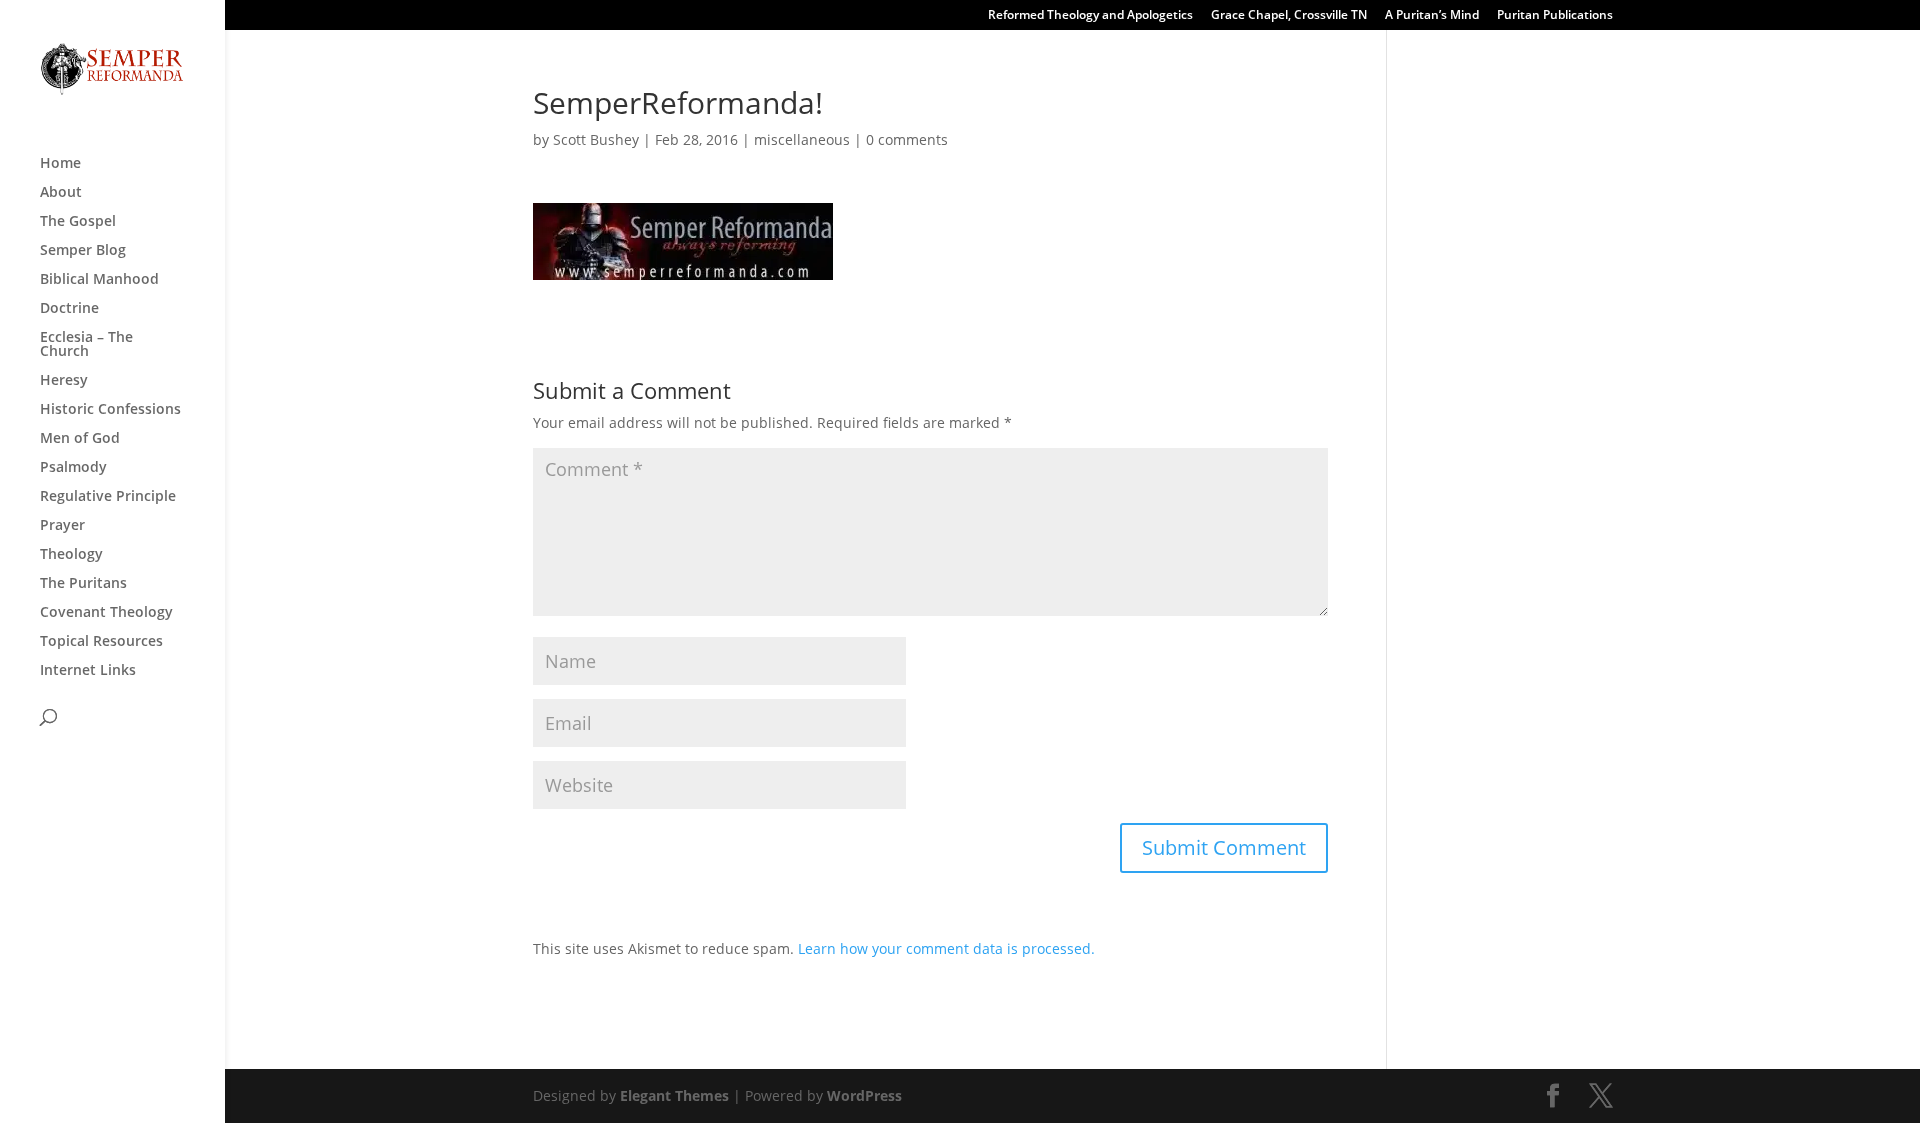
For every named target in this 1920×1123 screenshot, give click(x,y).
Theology (71, 555)
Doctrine (69, 309)
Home (60, 164)
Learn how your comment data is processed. (946, 948)
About (61, 193)
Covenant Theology (106, 613)
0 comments (907, 139)
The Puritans (83, 584)
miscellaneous (802, 139)
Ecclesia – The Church (86, 345)
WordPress (864, 1095)
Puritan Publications (1555, 16)
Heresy (64, 381)
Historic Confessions (110, 410)
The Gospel (78, 222)
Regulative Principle (108, 497)
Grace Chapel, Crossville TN (1289, 16)
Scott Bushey (596, 139)
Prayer (62, 526)
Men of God (80, 439)
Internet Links (88, 671)
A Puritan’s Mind (1432, 16)
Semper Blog (83, 251)
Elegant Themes (674, 1095)
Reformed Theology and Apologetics (1090, 16)
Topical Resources (101, 642)
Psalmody (73, 468)
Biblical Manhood (99, 280)
